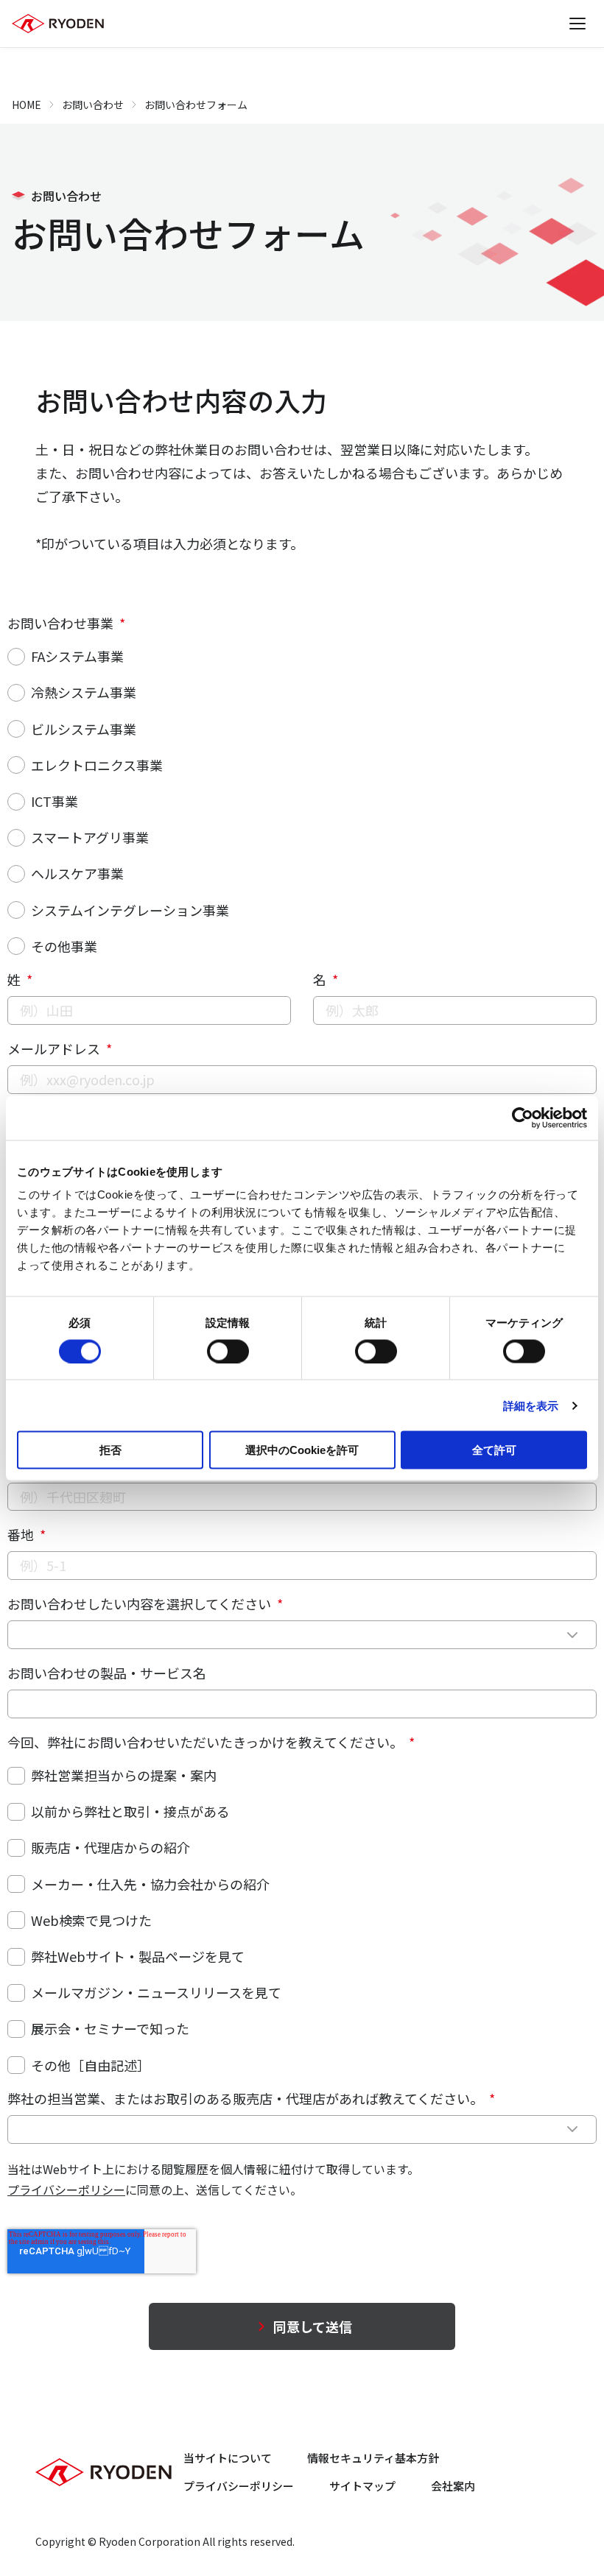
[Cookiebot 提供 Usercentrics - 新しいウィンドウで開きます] (523, 1118)
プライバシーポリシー (66, 2189)
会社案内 (453, 2486)
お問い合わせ (93, 105)
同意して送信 (313, 2326)
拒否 (110, 1450)
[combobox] (302, 1635)
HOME (27, 105)
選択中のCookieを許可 (302, 1450)
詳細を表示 (531, 1405)
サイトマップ (362, 2486)
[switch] (228, 1351)
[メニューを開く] (577, 24)
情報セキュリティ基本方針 (373, 2458)
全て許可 (494, 1450)
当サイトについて (228, 2458)
